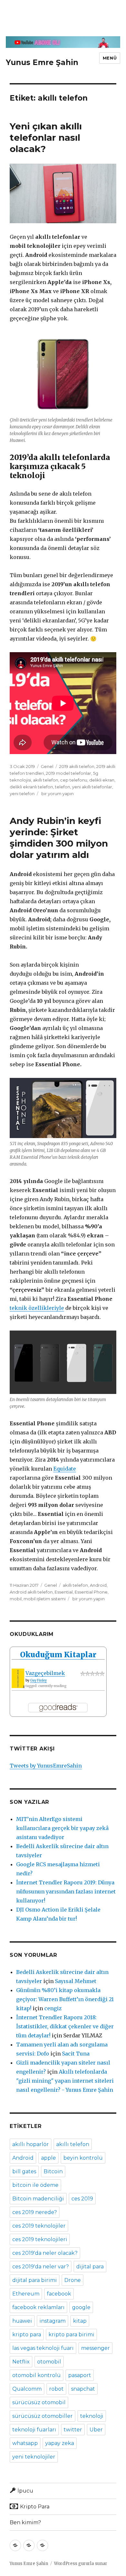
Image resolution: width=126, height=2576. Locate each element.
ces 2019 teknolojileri (40, 2239)
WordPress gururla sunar (81, 2564)
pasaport (80, 2375)
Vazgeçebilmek (45, 1673)
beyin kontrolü (83, 2158)
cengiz (53, 2008)
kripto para (27, 2335)
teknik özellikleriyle (37, 1308)
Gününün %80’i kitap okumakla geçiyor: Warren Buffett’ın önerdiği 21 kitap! (65, 1999)
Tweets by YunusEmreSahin (46, 1766)
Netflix (21, 2362)
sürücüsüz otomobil (39, 2402)
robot (56, 2389)
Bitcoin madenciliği (38, 2199)
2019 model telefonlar (68, 773)
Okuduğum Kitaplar (58, 1655)
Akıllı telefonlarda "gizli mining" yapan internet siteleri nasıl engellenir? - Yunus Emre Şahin (65, 2081)
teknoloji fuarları (34, 2430)
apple (48, 2158)
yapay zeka (60, 2443)
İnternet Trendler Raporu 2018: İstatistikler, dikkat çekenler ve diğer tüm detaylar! (65, 2026)
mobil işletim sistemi (45, 1599)
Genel (47, 766)
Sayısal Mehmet (76, 1981)
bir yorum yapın (57, 794)
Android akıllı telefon (31, 1592)
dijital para (90, 2267)
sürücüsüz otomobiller (42, 2416)
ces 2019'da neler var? (41, 2267)
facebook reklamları (38, 2307)
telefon (63, 787)
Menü (110, 58)
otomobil (49, 2362)
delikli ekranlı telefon (31, 787)
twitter (73, 2430)
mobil (16, 1599)
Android (98, 1585)
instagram (52, 2321)
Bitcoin (53, 2171)
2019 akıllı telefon (77, 766)
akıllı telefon (46, 780)
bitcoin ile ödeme (35, 2185)
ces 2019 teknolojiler (39, 2226)
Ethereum (26, 2294)
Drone (73, 2280)
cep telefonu (74, 780)
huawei (22, 2321)
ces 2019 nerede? (35, 2212)
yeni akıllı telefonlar (92, 787)
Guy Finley (38, 1680)
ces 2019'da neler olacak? (45, 2253)
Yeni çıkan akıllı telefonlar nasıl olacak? (46, 137)
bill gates (24, 2171)
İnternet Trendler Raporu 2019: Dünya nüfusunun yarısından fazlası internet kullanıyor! (66, 1891)
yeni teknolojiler (34, 2457)
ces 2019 (82, 2199)
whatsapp (25, 2443)
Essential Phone (91, 1592)
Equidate (65, 1469)
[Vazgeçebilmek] (18, 1678)
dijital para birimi (35, 2280)
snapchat (83, 2389)
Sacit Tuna (76, 2054)
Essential (64, 1592)
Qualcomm (27, 2389)
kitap (80, 2321)
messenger (95, 2348)
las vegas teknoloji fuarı (43, 2348)
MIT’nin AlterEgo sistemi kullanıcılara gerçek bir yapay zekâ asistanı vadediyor (62, 1828)
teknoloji (92, 2416)
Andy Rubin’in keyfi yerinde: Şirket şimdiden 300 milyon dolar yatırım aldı (59, 838)
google (81, 2307)
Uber (96, 2430)
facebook (59, 2294)
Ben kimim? (25, 2522)
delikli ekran (102, 780)
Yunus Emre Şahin (42, 62)
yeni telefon (22, 794)
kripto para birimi (71, 2335)
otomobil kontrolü (37, 2375)
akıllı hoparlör (31, 2144)
